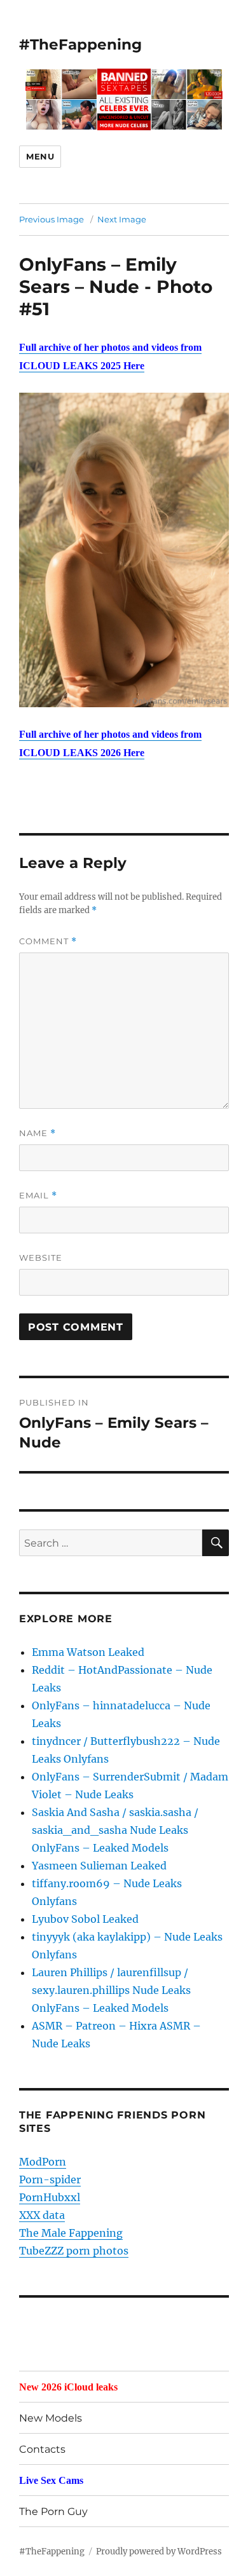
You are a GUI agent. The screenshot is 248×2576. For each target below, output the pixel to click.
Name (38, 1133)
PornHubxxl (50, 2197)
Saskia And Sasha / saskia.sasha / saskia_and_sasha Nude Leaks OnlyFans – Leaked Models (115, 1830)
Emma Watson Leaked (88, 1652)
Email (38, 1196)
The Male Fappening (71, 2233)
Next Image (122, 219)
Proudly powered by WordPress (159, 2552)
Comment (48, 941)
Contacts (42, 2449)
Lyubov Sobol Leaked (85, 1919)
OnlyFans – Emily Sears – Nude (98, 275)
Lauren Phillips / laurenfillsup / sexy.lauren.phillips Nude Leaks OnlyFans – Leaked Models (111, 1990)
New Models (51, 2418)
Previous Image (52, 219)
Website (41, 1257)
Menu (40, 156)
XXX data (42, 2215)
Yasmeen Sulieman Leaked (99, 1866)
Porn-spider (50, 2179)
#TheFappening (80, 44)
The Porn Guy (53, 2512)
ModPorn (43, 2162)
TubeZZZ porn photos (74, 2251)
